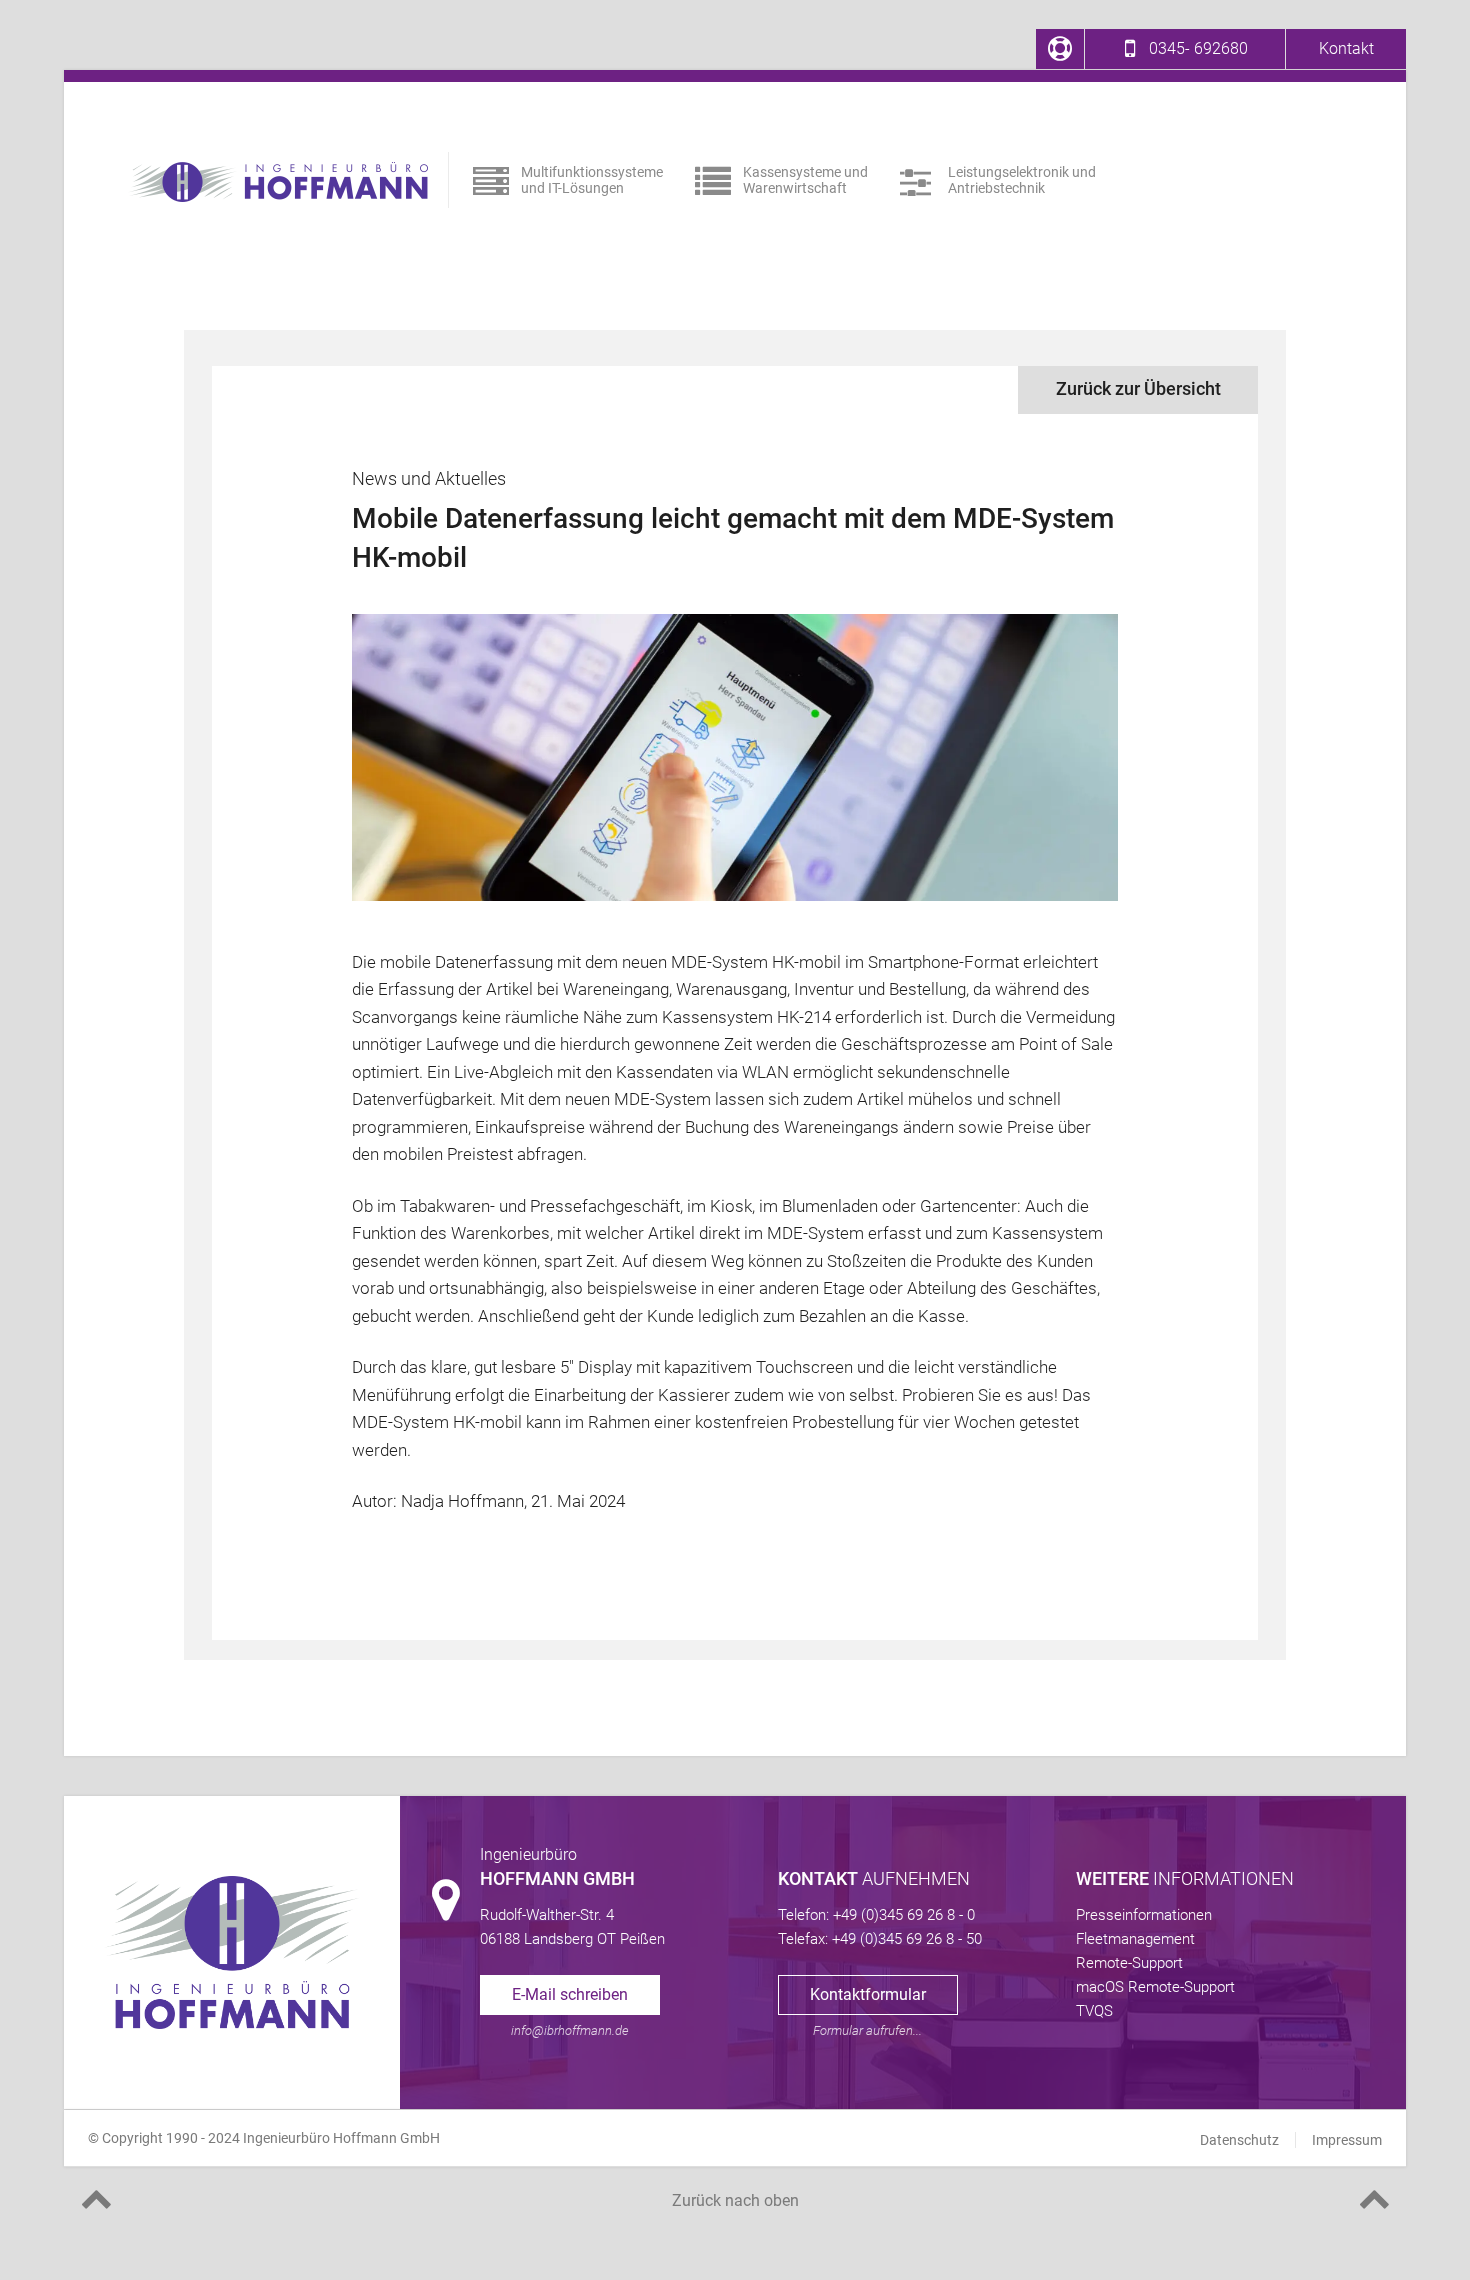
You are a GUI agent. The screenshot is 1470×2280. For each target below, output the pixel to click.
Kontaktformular (868, 1994)
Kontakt (1346, 48)
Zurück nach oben (735, 2200)
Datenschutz (1239, 2140)
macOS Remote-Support (1155, 1987)
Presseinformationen (1144, 1915)
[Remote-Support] (1060, 49)
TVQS (1094, 2011)
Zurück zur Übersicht (1138, 388)
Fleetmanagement (1135, 1939)
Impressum (1347, 2140)
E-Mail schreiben (570, 1994)
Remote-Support (1129, 1963)
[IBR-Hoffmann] (278, 182)
